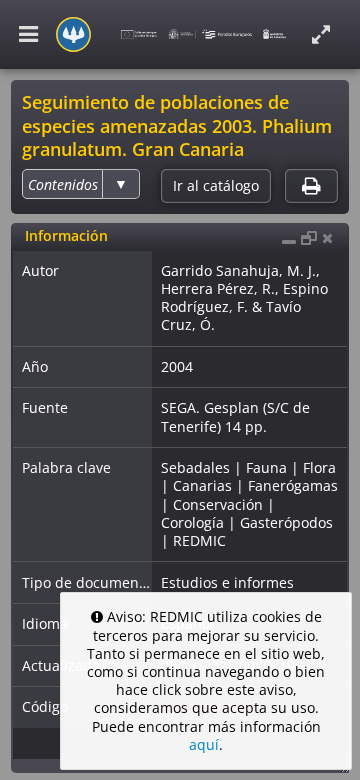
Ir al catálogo (216, 186)
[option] (63, 184)
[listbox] (80, 184)
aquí (204, 744)
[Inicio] (73, 34)
